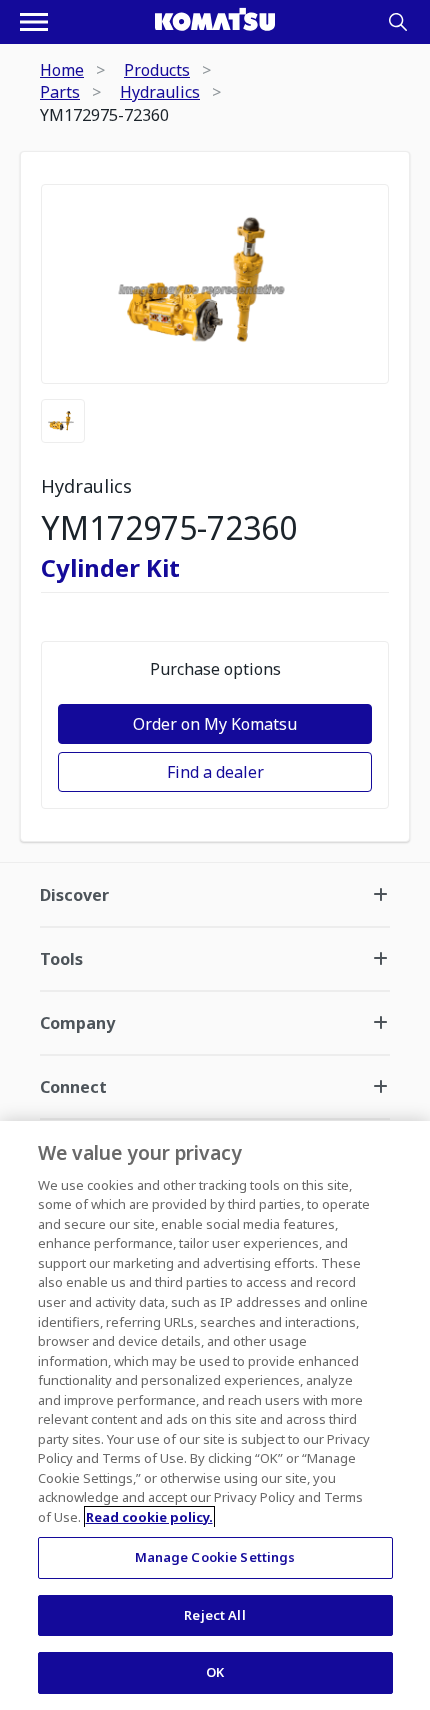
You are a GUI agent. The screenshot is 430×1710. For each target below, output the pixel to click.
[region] (215, 1415)
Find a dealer (215, 772)
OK (215, 1672)
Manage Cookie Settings (215, 1557)
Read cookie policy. (149, 1517)
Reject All (214, 1615)
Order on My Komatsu (215, 724)
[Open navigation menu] (34, 22)
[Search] (398, 22)
